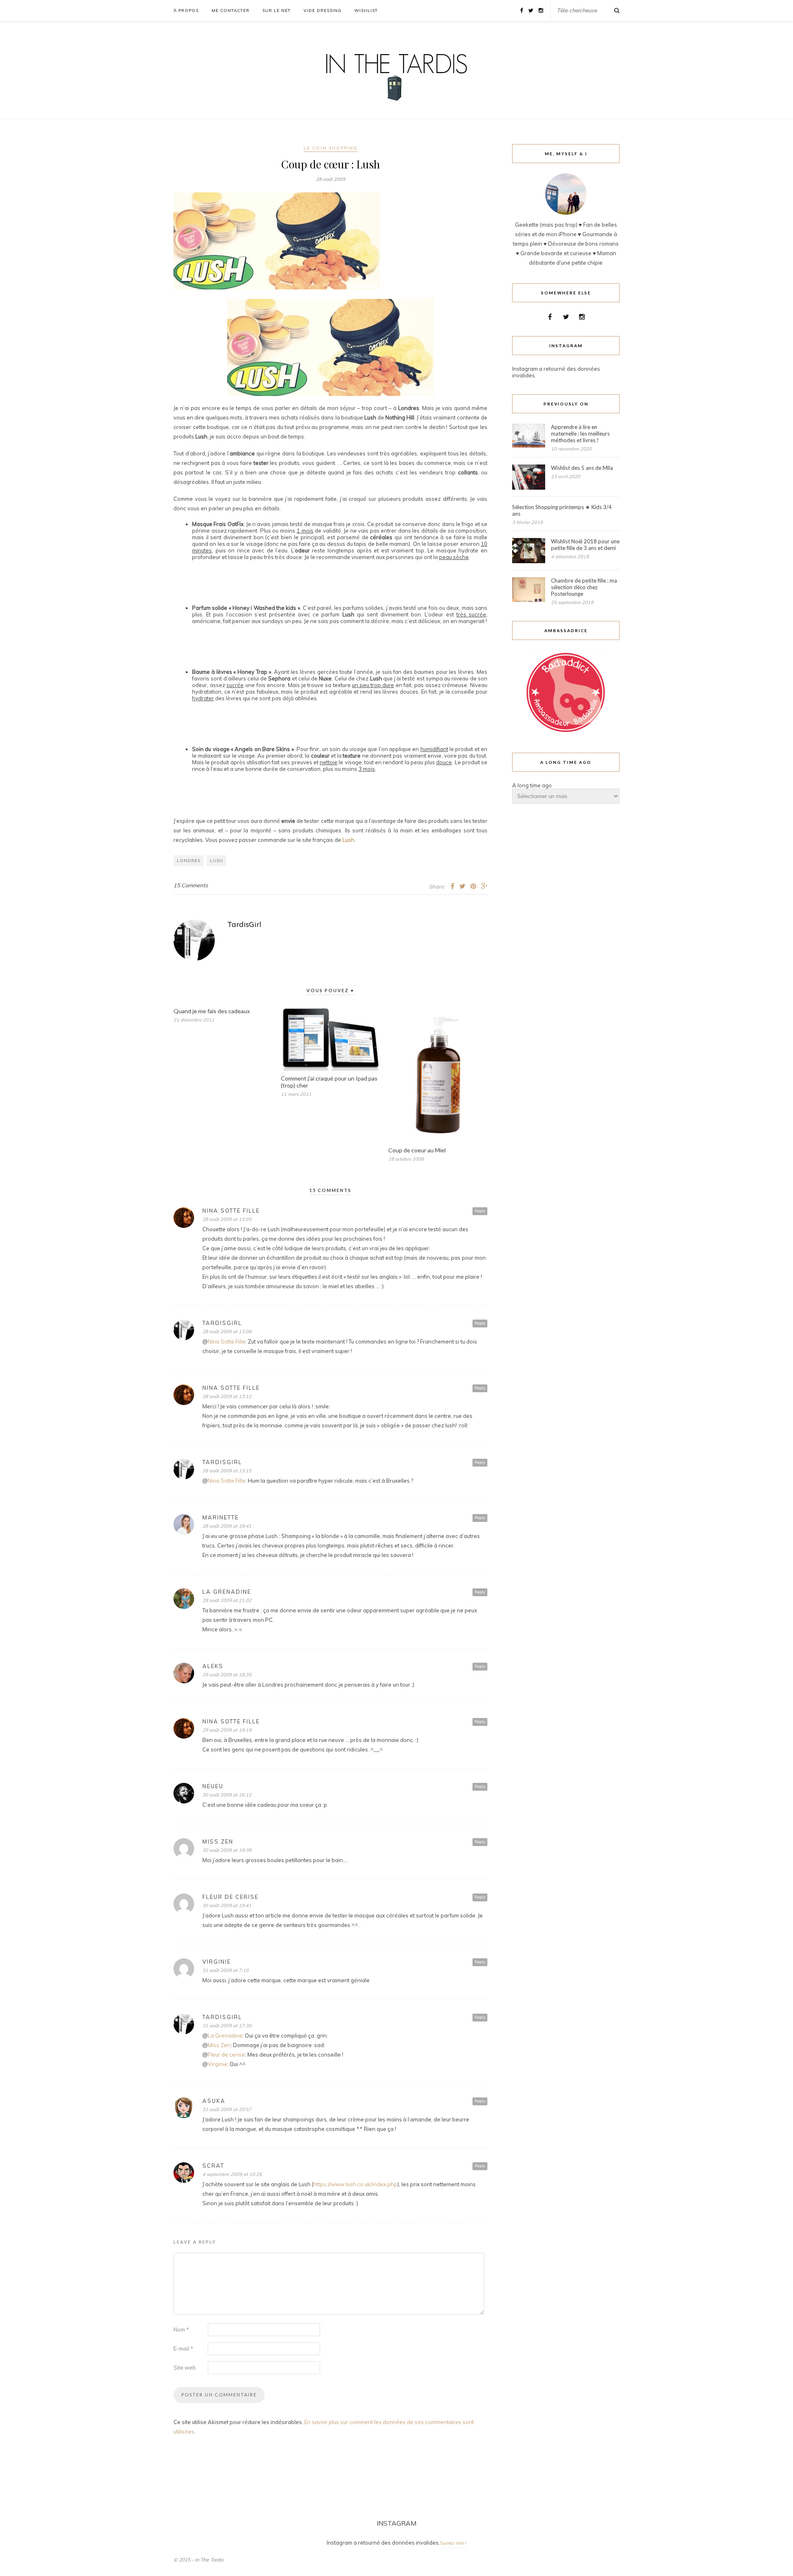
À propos (186, 11)
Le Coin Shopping (331, 148)
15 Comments (191, 885)
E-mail (183, 2348)
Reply (480, 1211)
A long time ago (532, 785)
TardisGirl (244, 924)
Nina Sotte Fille (231, 1211)
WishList (366, 11)
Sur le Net (277, 11)
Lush (348, 840)
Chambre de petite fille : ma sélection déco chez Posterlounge (584, 587)
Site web (185, 2367)
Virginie (217, 2064)
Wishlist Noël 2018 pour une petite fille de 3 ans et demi (585, 545)
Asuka (214, 2101)
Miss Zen (218, 1841)
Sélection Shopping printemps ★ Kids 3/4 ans (562, 510)
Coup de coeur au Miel (417, 1150)
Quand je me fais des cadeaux (212, 1011)
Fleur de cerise (230, 1897)
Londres (189, 861)
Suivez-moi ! (453, 2543)
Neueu (213, 1786)
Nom (181, 2330)
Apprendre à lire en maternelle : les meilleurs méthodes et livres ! (580, 434)
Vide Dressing (323, 11)
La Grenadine (227, 1592)
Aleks (213, 1666)
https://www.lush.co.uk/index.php (355, 2184)
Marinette (221, 1517)
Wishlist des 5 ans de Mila (582, 468)
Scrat (213, 2166)
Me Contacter (230, 11)
